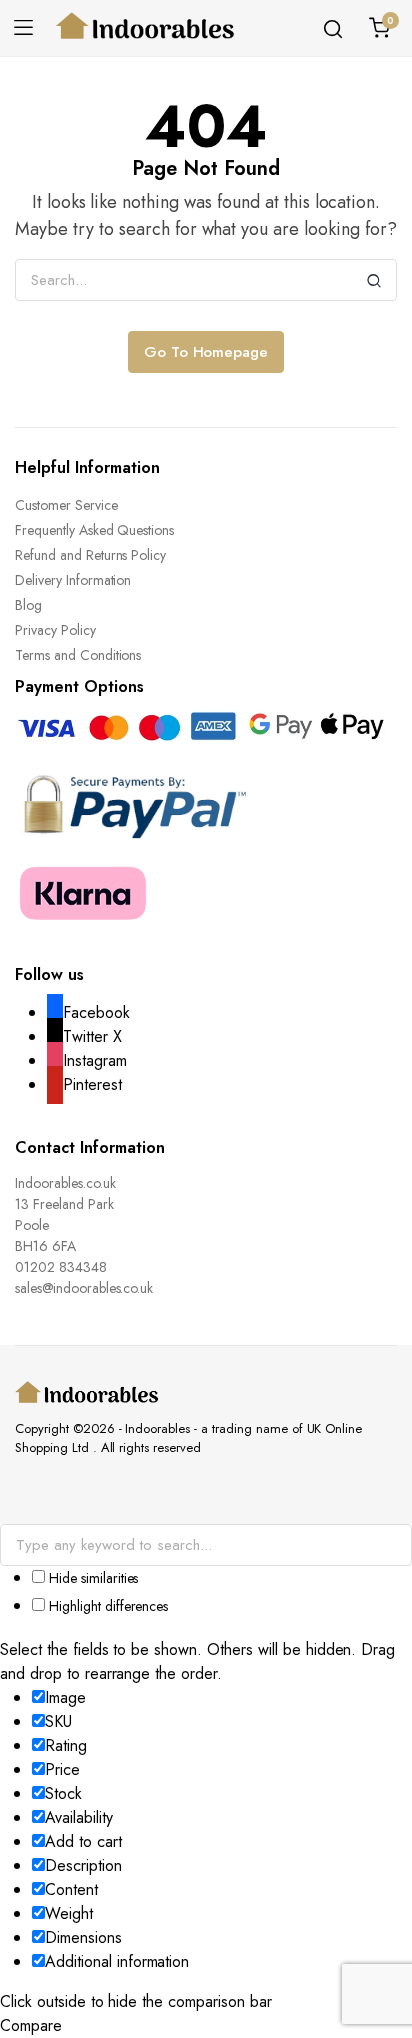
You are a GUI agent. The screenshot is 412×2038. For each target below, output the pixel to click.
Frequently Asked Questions (94, 530)
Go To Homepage (206, 352)
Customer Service (66, 505)
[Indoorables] (145, 28)
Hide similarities (91, 1578)
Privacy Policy (55, 630)
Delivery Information (73, 580)
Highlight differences (106, 1606)
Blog (28, 605)
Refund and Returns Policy (90, 555)
